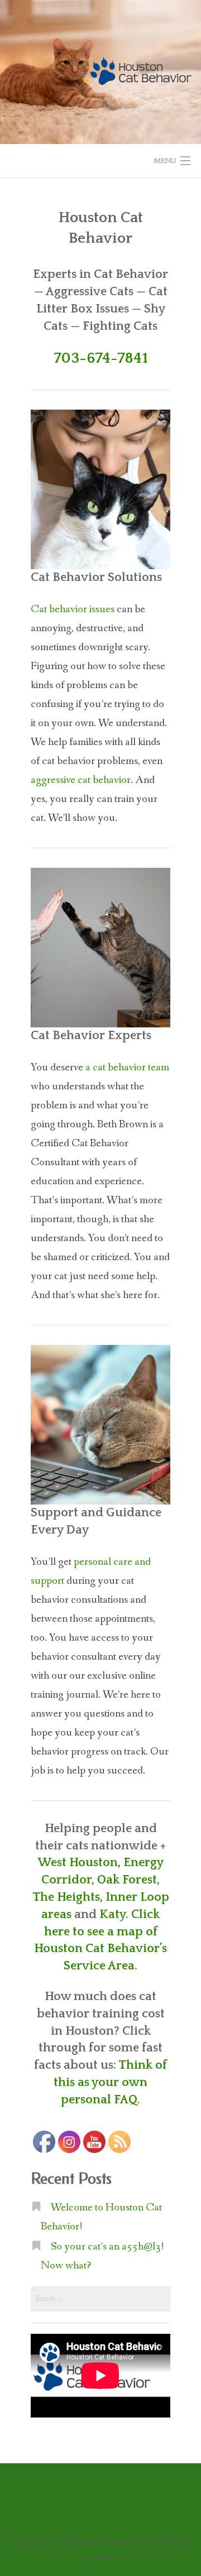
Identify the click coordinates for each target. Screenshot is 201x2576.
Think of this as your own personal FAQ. (110, 2082)
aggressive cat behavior (81, 780)
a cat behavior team (127, 1068)
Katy (113, 1914)
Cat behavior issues (73, 609)
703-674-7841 (101, 358)
